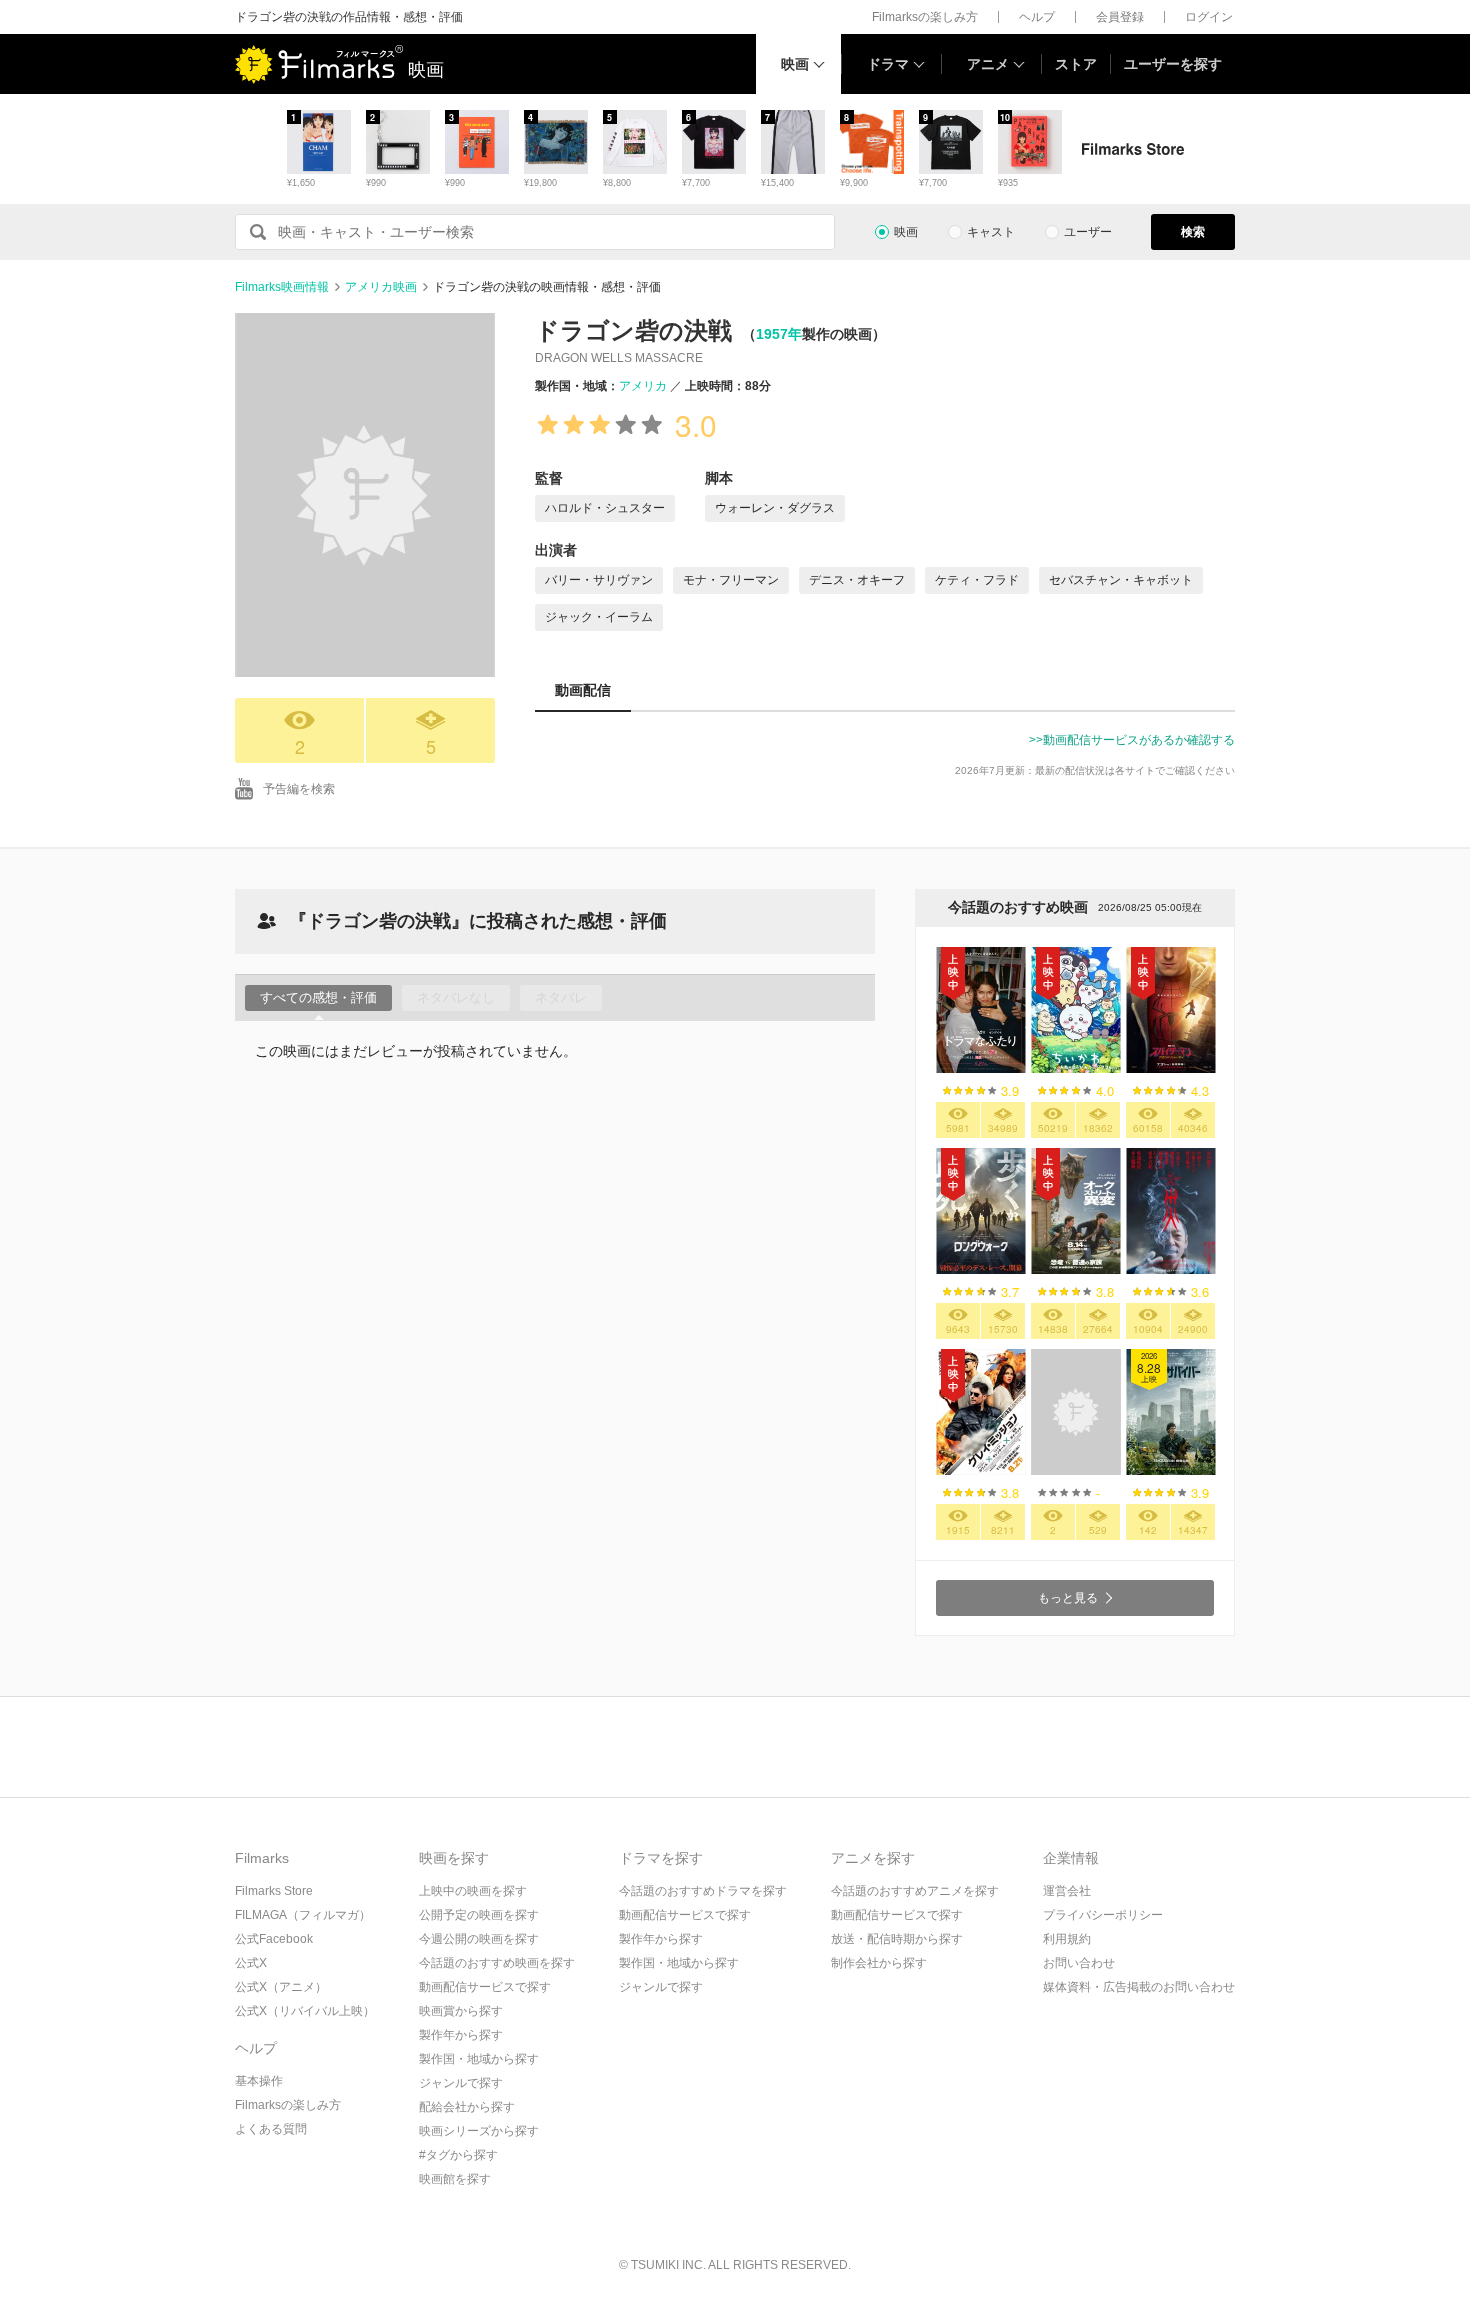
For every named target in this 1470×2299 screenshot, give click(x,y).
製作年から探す (461, 2035)
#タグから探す (458, 2155)
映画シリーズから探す (479, 2131)
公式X (251, 1963)
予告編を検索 (299, 789)
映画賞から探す (461, 2011)
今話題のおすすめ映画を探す (497, 1963)
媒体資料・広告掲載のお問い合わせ (1139, 1987)
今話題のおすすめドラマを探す (703, 1891)
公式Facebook (274, 1939)
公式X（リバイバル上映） (305, 2011)
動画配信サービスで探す (485, 1987)
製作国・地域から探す (479, 2059)
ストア (1076, 64)
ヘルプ (1037, 17)
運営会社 (1067, 1891)
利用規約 (1067, 1939)
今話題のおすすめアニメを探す (915, 1891)
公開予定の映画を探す (479, 1915)
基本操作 (259, 2081)
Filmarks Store (274, 1891)
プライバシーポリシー (1103, 1915)
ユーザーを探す (1173, 64)
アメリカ (643, 386)
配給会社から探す (467, 2107)
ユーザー (1088, 232)
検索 (1193, 232)
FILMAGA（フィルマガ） (303, 1915)
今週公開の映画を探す (479, 1939)
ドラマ (888, 64)
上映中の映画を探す (473, 1891)
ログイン (1209, 17)
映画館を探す (455, 2179)
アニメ (988, 64)
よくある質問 (271, 2129)
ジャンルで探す (461, 2083)
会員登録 (1120, 17)
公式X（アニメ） (281, 1987)
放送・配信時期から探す (897, 1939)
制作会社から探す (879, 1963)
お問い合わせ (1079, 1963)
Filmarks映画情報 (282, 287)
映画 (795, 64)
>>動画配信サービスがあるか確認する (1132, 740)
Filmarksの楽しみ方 (925, 17)
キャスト (991, 232)
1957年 (779, 334)
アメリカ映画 (381, 287)
